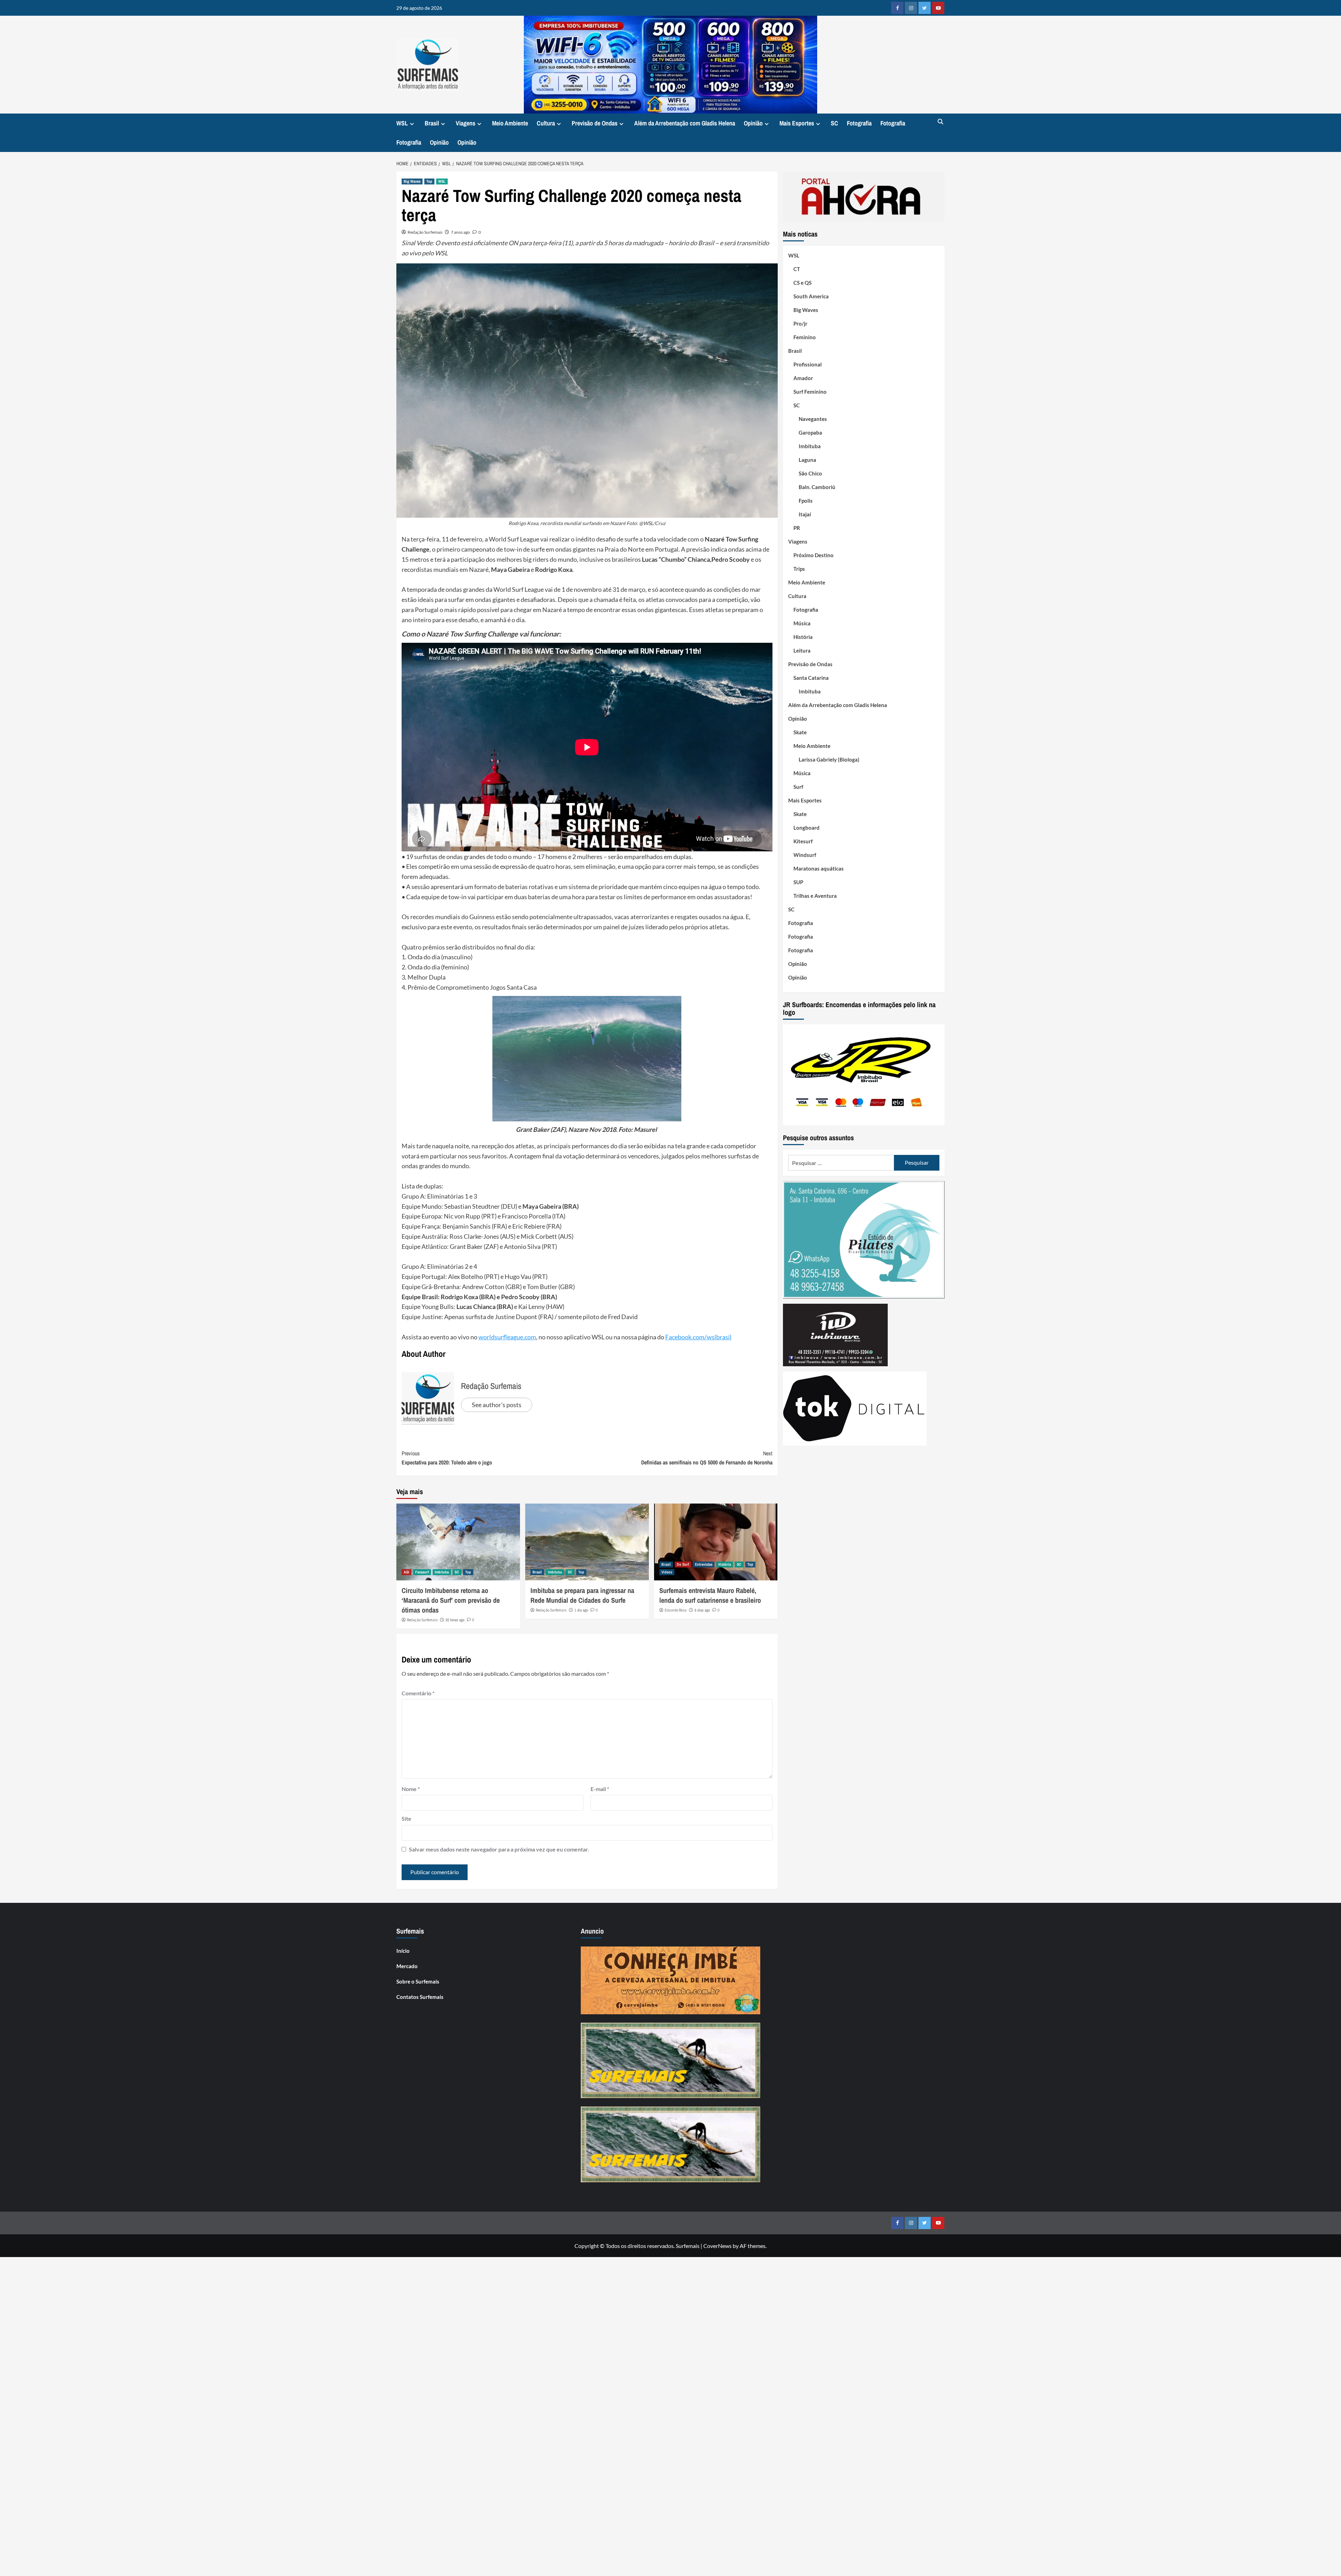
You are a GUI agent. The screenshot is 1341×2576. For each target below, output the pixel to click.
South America (811, 296)
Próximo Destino (814, 555)
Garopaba (810, 432)
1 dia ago (581, 1610)
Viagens (466, 123)
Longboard (807, 828)
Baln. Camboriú (817, 487)
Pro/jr (800, 323)
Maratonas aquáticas (819, 868)
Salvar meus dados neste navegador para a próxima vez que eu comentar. (499, 1849)
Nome (411, 1789)
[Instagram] (911, 8)
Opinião (753, 123)
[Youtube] (938, 8)
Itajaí (805, 514)
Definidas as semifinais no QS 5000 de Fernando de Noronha (707, 1458)
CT (797, 269)
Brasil (432, 123)
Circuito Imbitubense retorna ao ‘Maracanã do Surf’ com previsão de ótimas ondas (451, 1600)
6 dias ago (702, 1610)
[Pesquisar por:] (841, 1163)
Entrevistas (704, 1564)
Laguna (807, 460)
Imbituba (442, 1572)
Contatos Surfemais (420, 1997)
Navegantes (813, 419)
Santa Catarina (811, 678)
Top (429, 181)
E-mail (600, 1789)
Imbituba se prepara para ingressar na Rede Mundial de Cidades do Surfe (582, 1595)
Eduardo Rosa (676, 1610)
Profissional (808, 364)
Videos (667, 1572)
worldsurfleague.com (507, 1337)
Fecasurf (422, 1572)
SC (834, 123)
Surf (798, 787)
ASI (406, 1572)
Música (802, 623)
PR (797, 528)
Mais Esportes (797, 123)
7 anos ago (460, 232)
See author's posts (497, 1405)
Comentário (418, 1693)
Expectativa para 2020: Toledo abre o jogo (447, 1458)
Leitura (802, 650)
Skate (800, 732)
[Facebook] (897, 8)
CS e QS (803, 283)
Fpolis (806, 501)
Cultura (546, 123)
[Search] (940, 122)
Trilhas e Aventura (815, 896)
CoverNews (717, 2246)
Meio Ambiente (510, 123)
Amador (803, 378)
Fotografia (859, 123)
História (725, 1564)
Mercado (407, 1966)
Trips (799, 569)
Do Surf (683, 1564)
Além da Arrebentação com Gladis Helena (685, 123)
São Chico (810, 473)
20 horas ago (455, 1620)
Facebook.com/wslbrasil (698, 1337)
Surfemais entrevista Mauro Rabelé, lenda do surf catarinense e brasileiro (710, 1595)
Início (403, 1951)
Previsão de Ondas (595, 123)
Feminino (805, 337)
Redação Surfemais (425, 232)
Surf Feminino (810, 392)
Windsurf (805, 855)
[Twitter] (925, 8)
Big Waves (412, 181)
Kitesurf (803, 841)
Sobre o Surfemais (418, 1981)
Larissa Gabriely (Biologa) (829, 759)
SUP (798, 882)
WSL (402, 123)
